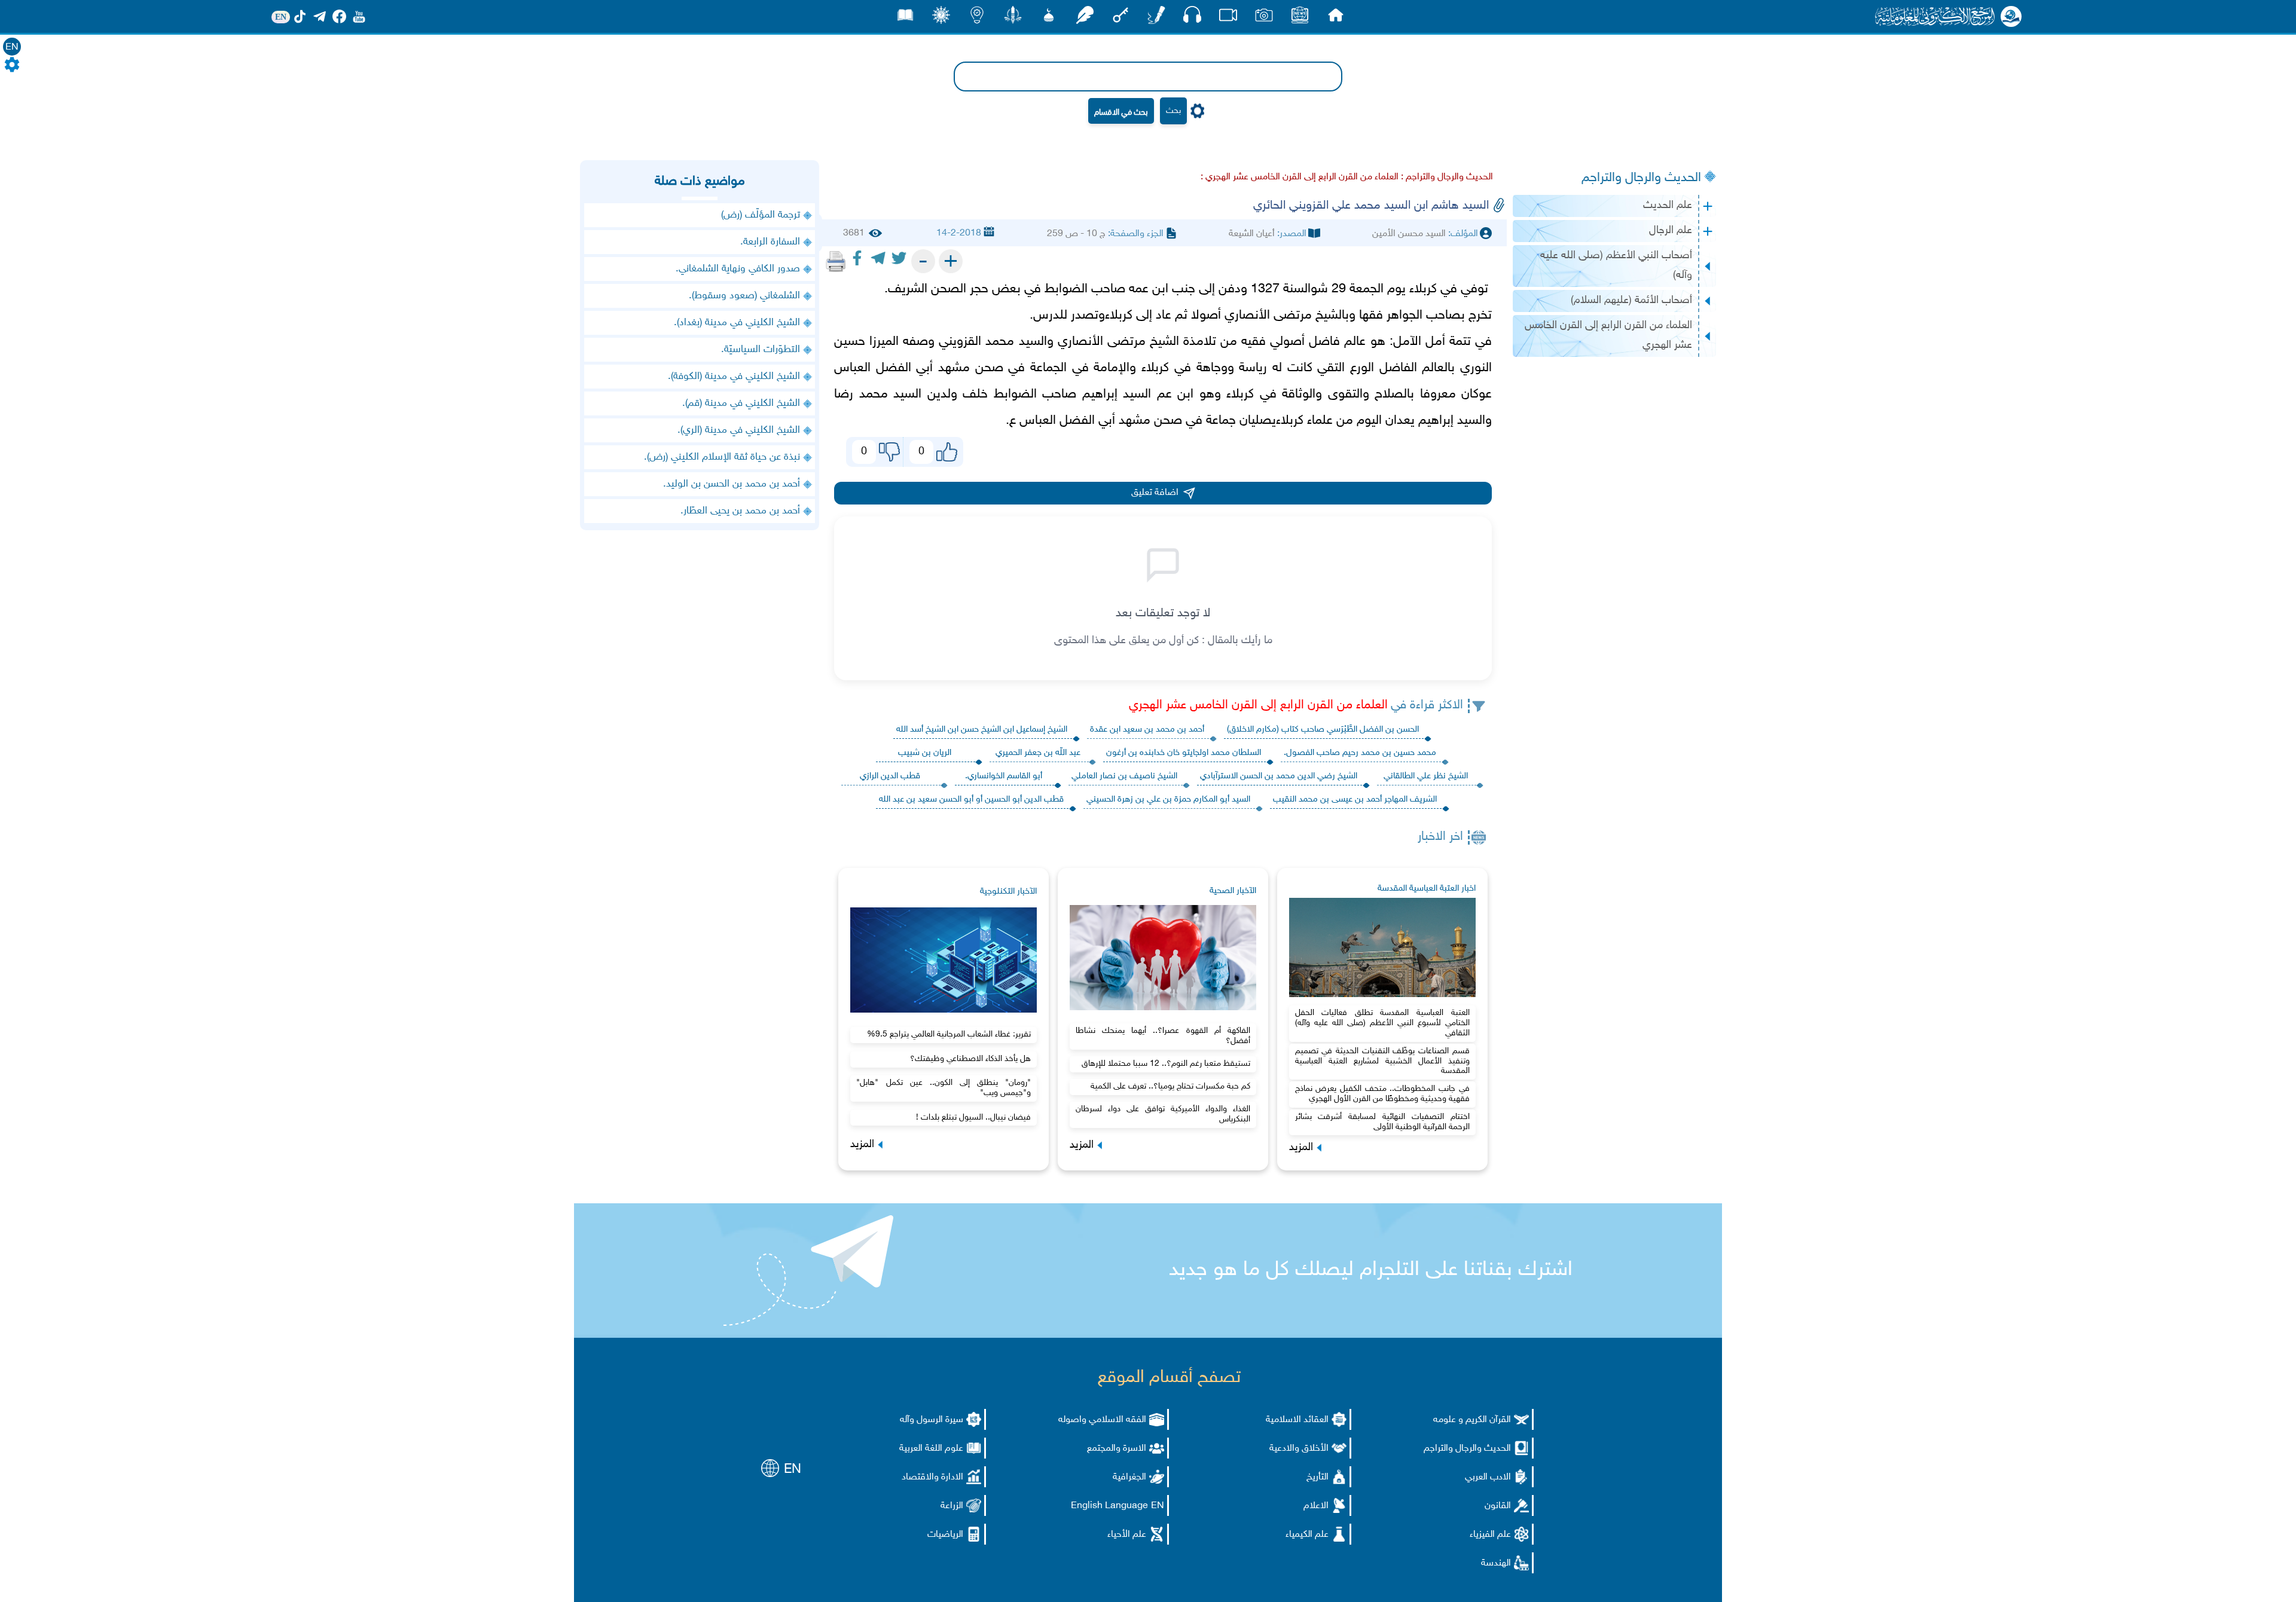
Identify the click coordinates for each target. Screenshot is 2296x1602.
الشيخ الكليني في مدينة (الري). (739, 430)
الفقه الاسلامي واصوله (1102, 1420)
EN (12, 48)
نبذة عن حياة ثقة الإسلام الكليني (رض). (722, 457)
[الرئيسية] (1336, 18)
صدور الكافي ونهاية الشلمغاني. (738, 269)
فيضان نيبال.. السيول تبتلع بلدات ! (973, 1118)
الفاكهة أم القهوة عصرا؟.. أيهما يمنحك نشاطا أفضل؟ (1163, 1036)
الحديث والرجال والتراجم (1641, 178)
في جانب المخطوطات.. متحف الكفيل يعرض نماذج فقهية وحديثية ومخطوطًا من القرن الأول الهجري (1382, 1094)
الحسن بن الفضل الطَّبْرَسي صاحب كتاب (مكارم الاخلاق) (1323, 730)
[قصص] (905, 18)
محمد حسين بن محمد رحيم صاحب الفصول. (1360, 753)
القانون (1498, 1506)
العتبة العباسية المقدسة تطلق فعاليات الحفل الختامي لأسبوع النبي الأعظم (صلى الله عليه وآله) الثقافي (1382, 1023)
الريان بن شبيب (925, 753)
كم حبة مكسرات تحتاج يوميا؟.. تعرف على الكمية (1170, 1086)
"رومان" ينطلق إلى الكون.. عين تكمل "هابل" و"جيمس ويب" (944, 1088)
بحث (1173, 111)
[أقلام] (1156, 18)
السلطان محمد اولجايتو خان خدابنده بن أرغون (1184, 753)
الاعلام (1316, 1506)
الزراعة (952, 1506)
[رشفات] (1085, 18)
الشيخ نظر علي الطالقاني (1426, 776)
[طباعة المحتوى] (836, 261)
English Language (1109, 1506)
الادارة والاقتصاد (932, 1477)
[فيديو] (1228, 18)
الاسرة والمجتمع (1117, 1449)
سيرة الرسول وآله (932, 1420)
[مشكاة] (1049, 18)
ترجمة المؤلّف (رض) (761, 215)
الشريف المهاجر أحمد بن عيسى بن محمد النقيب (1355, 800)
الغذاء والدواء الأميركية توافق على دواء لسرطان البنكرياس (1163, 1114)
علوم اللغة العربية (931, 1449)
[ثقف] (941, 18)
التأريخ (1318, 1477)
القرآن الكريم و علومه (1472, 1420)
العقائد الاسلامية (1297, 1420)
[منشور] (1013, 18)
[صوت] (1192, 18)
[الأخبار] (1300, 18)
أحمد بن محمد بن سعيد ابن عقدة (1147, 730)
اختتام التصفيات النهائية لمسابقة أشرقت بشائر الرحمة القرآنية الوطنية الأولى (1382, 1122)
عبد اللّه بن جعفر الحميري (1038, 753)
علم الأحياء (1127, 1535)
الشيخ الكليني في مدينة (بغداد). (737, 323)
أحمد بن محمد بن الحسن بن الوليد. (732, 484)
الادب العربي (1488, 1477)
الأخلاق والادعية (1299, 1449)
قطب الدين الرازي (890, 776)
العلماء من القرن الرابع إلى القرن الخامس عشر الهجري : (1300, 177)
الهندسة (1496, 1563)
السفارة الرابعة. (770, 242)
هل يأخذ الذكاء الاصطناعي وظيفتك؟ (970, 1059)
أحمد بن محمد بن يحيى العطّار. (740, 511)
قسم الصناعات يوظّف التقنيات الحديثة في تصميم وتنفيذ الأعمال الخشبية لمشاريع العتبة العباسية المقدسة (1382, 1061)
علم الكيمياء (1307, 1535)
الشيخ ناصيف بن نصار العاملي (1124, 776)
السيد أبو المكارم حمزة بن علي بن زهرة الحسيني (1168, 800)
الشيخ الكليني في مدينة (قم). (741, 403)
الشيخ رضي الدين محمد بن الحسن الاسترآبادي (1279, 776)
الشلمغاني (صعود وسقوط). (744, 296)
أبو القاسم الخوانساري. (1004, 776)
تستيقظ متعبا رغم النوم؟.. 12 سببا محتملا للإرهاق (1166, 1064)
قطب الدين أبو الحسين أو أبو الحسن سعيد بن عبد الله (971, 800)
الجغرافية (1129, 1477)
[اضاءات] (977, 18)
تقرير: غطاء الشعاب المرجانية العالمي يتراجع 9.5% (949, 1034)
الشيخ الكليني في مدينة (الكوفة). (734, 377)
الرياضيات (945, 1535)
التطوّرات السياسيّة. (761, 350)
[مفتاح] (1120, 18)
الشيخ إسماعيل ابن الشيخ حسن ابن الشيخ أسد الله (982, 730)
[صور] (1264, 18)
